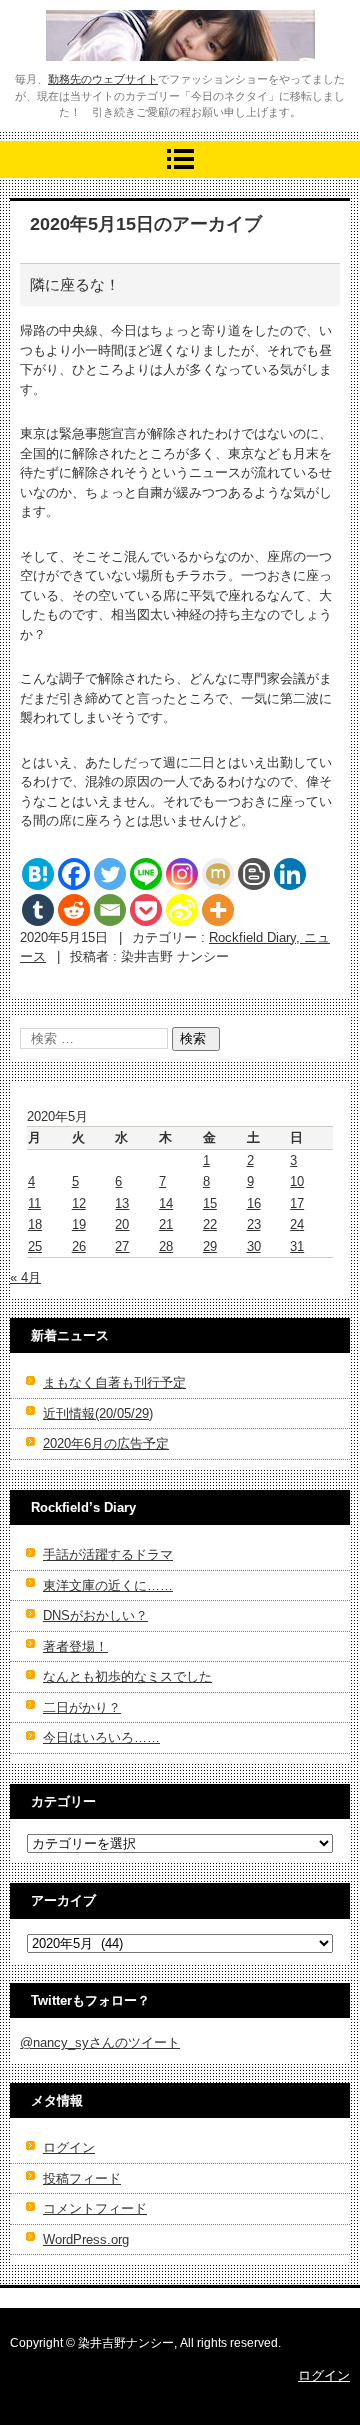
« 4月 (25, 1277)
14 (166, 1203)
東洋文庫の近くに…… (108, 1585)
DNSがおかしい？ (95, 1615)
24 (297, 1224)
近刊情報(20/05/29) (98, 1413)
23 (254, 1224)
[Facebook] (74, 874)
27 (122, 1246)
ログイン (69, 2147)
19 (79, 1224)
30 (254, 1246)
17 (297, 1203)
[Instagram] (182, 874)
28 (166, 1246)
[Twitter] (110, 874)
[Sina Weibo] (182, 910)
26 (79, 1246)
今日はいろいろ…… (101, 1737)
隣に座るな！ (75, 284)
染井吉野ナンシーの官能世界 (163, 74)
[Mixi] (218, 874)
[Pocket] (146, 910)
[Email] (110, 910)
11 (34, 1203)
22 (210, 1224)
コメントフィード (95, 2208)
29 (210, 1246)
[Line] (146, 874)
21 (166, 1224)
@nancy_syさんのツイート (100, 2042)
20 (122, 1224)
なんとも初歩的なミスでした (127, 1676)
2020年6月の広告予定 (106, 1443)
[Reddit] (74, 910)
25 (35, 1246)
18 (35, 1224)
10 (297, 1181)
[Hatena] (38, 874)
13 (122, 1203)
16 (254, 1203)
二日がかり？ (82, 1707)
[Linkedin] (290, 874)
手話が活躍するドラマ (108, 1554)
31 (297, 1246)
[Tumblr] (38, 910)
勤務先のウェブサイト (103, 79)
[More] (218, 910)
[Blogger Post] (254, 874)
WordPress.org (86, 2239)
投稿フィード (82, 2178)
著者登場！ (75, 1646)
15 (210, 1203)
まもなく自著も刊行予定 (114, 1382)
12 (79, 1203)
